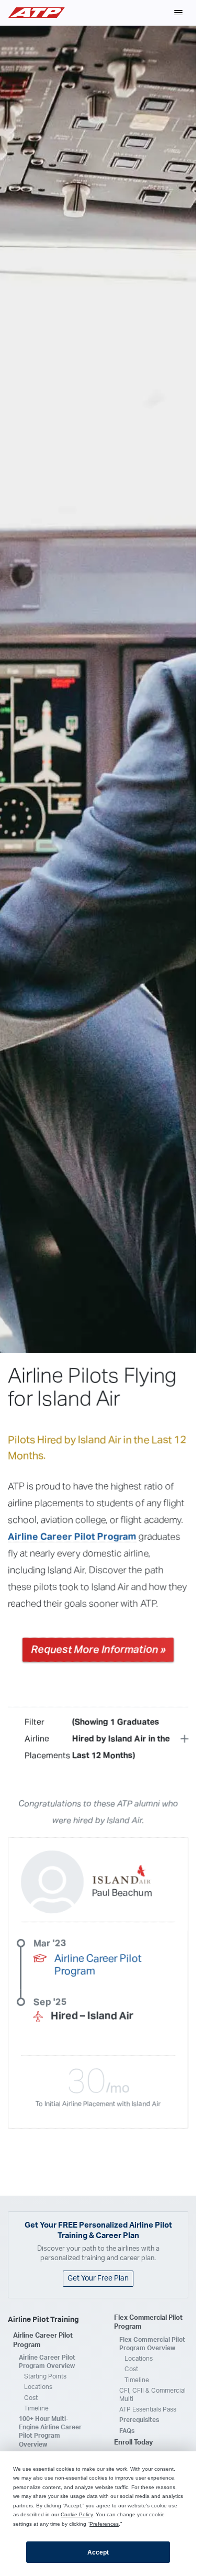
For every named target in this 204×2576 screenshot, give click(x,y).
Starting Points (45, 2376)
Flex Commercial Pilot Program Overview (152, 2344)
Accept (98, 2552)
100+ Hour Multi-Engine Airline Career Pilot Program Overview (50, 2432)
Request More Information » (98, 1650)
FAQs (127, 2431)
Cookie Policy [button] (77, 2514)
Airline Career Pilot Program (72, 1537)
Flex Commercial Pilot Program (148, 2323)
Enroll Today (133, 2443)
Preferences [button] (104, 2524)
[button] (178, 13)
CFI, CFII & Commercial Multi (152, 2395)
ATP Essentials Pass (148, 2409)
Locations (38, 2387)
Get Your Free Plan (98, 2278)
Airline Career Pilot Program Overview (47, 2362)
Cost (31, 2398)
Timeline (36, 2408)
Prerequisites (139, 2420)
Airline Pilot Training (43, 2320)
